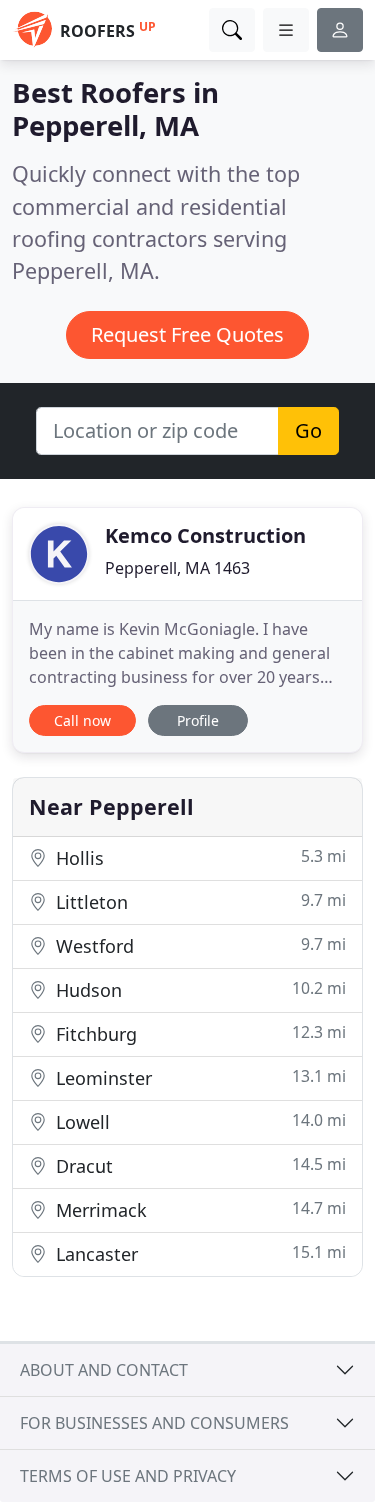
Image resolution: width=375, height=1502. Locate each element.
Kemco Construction (205, 535)
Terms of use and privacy (128, 1476)
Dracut (198, 1165)
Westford (198, 945)
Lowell (198, 1121)
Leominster (198, 1077)
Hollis (198, 857)
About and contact (104, 1370)
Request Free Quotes (187, 334)
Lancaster (198, 1253)
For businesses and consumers (154, 1423)
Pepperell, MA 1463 (177, 568)
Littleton (198, 901)
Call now (82, 720)
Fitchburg (198, 1033)
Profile (198, 720)
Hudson (198, 989)
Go (308, 430)
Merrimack (198, 1209)
